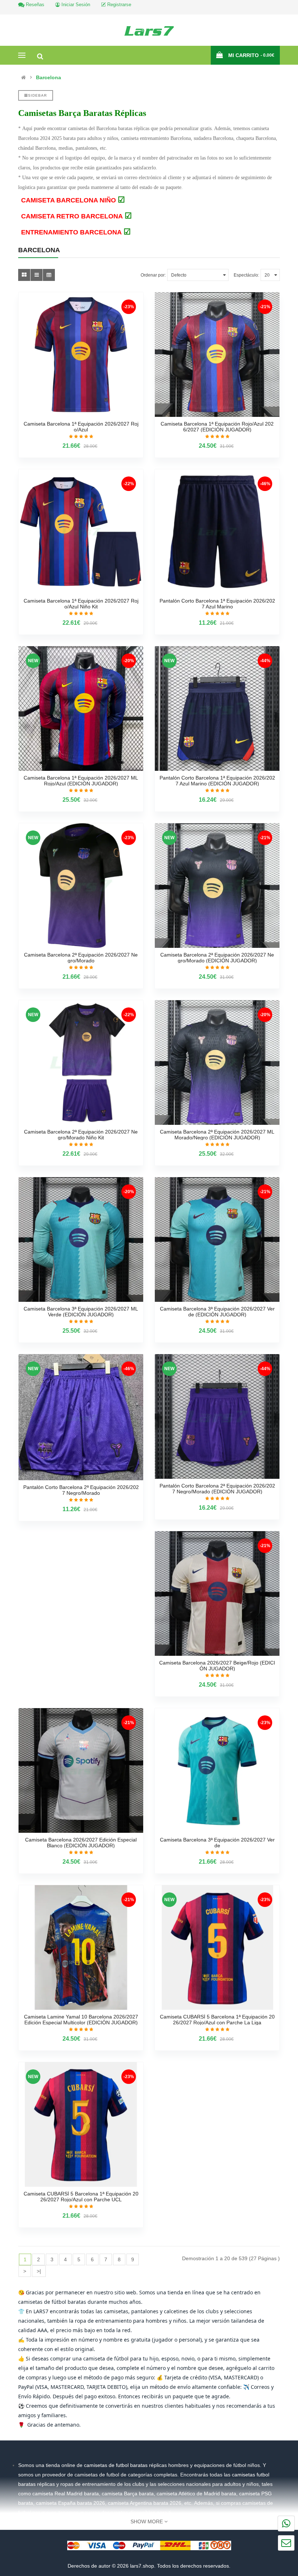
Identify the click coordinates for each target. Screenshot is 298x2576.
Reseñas (34, 5)
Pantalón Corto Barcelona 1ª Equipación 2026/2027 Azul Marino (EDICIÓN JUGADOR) (217, 781)
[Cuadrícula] (24, 275)
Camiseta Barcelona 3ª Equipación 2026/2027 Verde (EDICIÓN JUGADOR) (217, 1312)
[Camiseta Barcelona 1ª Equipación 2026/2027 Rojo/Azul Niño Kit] (81, 532)
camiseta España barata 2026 (71, 2503)
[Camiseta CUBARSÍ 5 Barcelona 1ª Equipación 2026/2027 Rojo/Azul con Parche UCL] (81, 2124)
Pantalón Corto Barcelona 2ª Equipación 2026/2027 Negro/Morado (81, 1490)
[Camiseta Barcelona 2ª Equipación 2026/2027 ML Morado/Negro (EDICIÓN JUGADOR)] (217, 1062)
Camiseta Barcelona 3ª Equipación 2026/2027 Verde (217, 1843)
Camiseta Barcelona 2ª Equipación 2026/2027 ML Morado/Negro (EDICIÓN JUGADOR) (217, 1135)
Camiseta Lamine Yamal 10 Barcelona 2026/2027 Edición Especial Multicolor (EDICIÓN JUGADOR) (81, 2020)
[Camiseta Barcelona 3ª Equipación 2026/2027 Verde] (217, 1770)
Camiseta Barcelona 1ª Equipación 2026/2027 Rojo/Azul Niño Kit (81, 604)
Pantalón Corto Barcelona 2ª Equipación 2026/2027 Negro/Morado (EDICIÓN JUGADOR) (217, 1489)
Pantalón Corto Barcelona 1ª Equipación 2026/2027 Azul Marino (217, 604)
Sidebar (37, 95)
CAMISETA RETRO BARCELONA (76, 216)
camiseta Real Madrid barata (66, 2494)
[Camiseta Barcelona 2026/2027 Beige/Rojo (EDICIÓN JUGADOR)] (217, 1593)
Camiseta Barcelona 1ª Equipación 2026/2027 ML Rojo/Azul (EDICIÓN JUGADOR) (81, 781)
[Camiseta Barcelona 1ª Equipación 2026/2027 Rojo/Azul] (81, 355)
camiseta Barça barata (128, 2494)
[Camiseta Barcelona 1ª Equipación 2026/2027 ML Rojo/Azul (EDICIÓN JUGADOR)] (81, 709)
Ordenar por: (153, 275)
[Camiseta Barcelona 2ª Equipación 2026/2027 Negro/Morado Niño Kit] (81, 1062)
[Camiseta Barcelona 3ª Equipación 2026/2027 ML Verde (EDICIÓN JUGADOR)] (81, 1239)
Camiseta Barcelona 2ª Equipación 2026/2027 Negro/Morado (81, 958)
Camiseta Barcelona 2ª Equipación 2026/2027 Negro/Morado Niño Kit (81, 1135)
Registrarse (118, 5)
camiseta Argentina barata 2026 (145, 2503)
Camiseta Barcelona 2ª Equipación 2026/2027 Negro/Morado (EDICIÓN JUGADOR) (217, 958)
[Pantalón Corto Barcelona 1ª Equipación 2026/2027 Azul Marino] (217, 532)
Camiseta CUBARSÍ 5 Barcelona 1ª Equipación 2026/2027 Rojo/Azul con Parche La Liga (217, 2020)
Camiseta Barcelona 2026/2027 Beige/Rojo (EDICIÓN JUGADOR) (217, 1666)
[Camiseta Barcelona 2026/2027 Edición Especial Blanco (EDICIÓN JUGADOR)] (81, 1770)
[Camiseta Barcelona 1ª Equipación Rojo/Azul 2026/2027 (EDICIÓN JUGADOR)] (217, 355)
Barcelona (49, 77)
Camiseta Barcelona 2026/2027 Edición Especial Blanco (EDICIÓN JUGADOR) (81, 1843)
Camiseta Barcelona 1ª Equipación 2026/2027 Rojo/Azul (81, 427)
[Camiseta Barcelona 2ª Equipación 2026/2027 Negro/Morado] (81, 885)
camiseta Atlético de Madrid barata (196, 2494)
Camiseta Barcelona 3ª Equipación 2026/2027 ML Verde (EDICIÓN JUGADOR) (81, 1312)
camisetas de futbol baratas (116, 2465)
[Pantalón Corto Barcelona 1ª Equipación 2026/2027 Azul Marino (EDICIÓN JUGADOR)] (217, 709)
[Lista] (37, 275)
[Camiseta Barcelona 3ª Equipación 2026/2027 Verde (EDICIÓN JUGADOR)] (217, 1239)
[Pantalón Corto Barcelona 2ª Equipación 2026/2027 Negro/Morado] (81, 1417)
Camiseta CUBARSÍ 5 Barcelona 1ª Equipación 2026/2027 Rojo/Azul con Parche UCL (81, 2197)
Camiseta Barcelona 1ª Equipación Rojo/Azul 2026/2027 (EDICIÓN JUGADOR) (217, 427)
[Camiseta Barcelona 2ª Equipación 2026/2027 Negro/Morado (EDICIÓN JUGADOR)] (217, 885)
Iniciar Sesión (75, 5)
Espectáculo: (246, 275)
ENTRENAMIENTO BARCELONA (76, 232)
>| (39, 2271)
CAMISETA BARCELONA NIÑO (73, 200)
